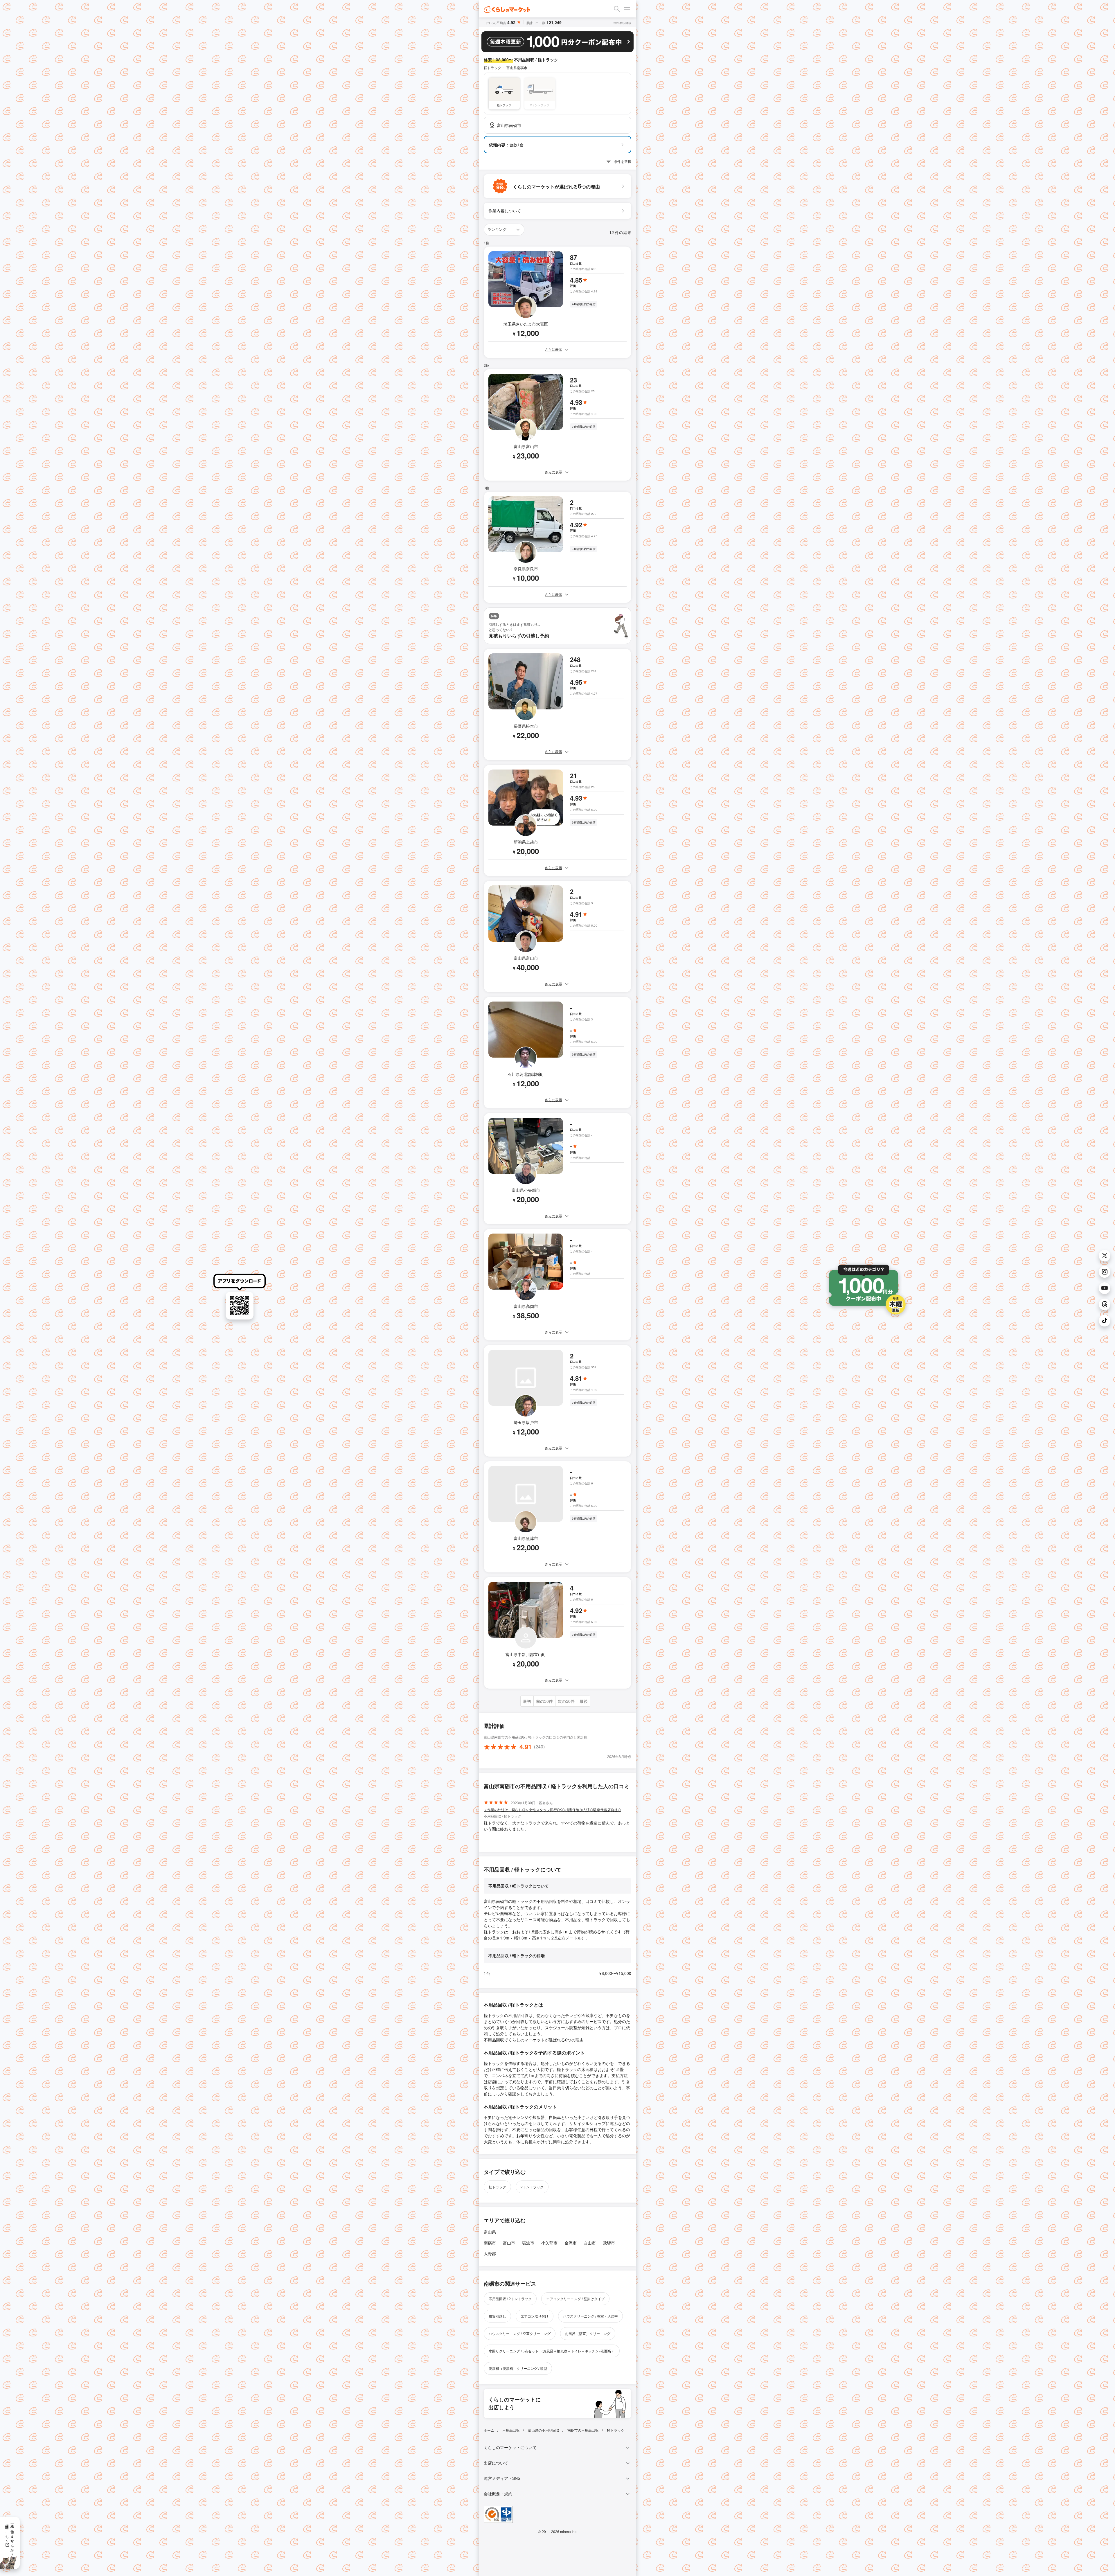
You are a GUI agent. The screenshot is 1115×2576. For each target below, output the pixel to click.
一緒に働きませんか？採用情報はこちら (10, 2538)
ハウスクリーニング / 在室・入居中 (590, 2316)
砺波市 (528, 2243)
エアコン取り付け (535, 2316)
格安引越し (497, 2316)
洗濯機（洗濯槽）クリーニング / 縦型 (518, 2368)
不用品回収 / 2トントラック (510, 2299)
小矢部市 (549, 2243)
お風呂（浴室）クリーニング (588, 2333)
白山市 (590, 2243)
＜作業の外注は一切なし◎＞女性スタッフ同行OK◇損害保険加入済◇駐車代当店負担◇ (552, 1810)
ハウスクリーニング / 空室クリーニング (520, 2333)
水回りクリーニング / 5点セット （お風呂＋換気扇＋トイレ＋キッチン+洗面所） (552, 2351)
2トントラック (532, 2187)
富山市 (509, 2243)
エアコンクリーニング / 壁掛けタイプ (575, 2299)
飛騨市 (609, 2243)
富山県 (490, 2232)
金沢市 (571, 2243)
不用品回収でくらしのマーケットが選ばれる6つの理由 (534, 2040)
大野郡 (490, 2253)
